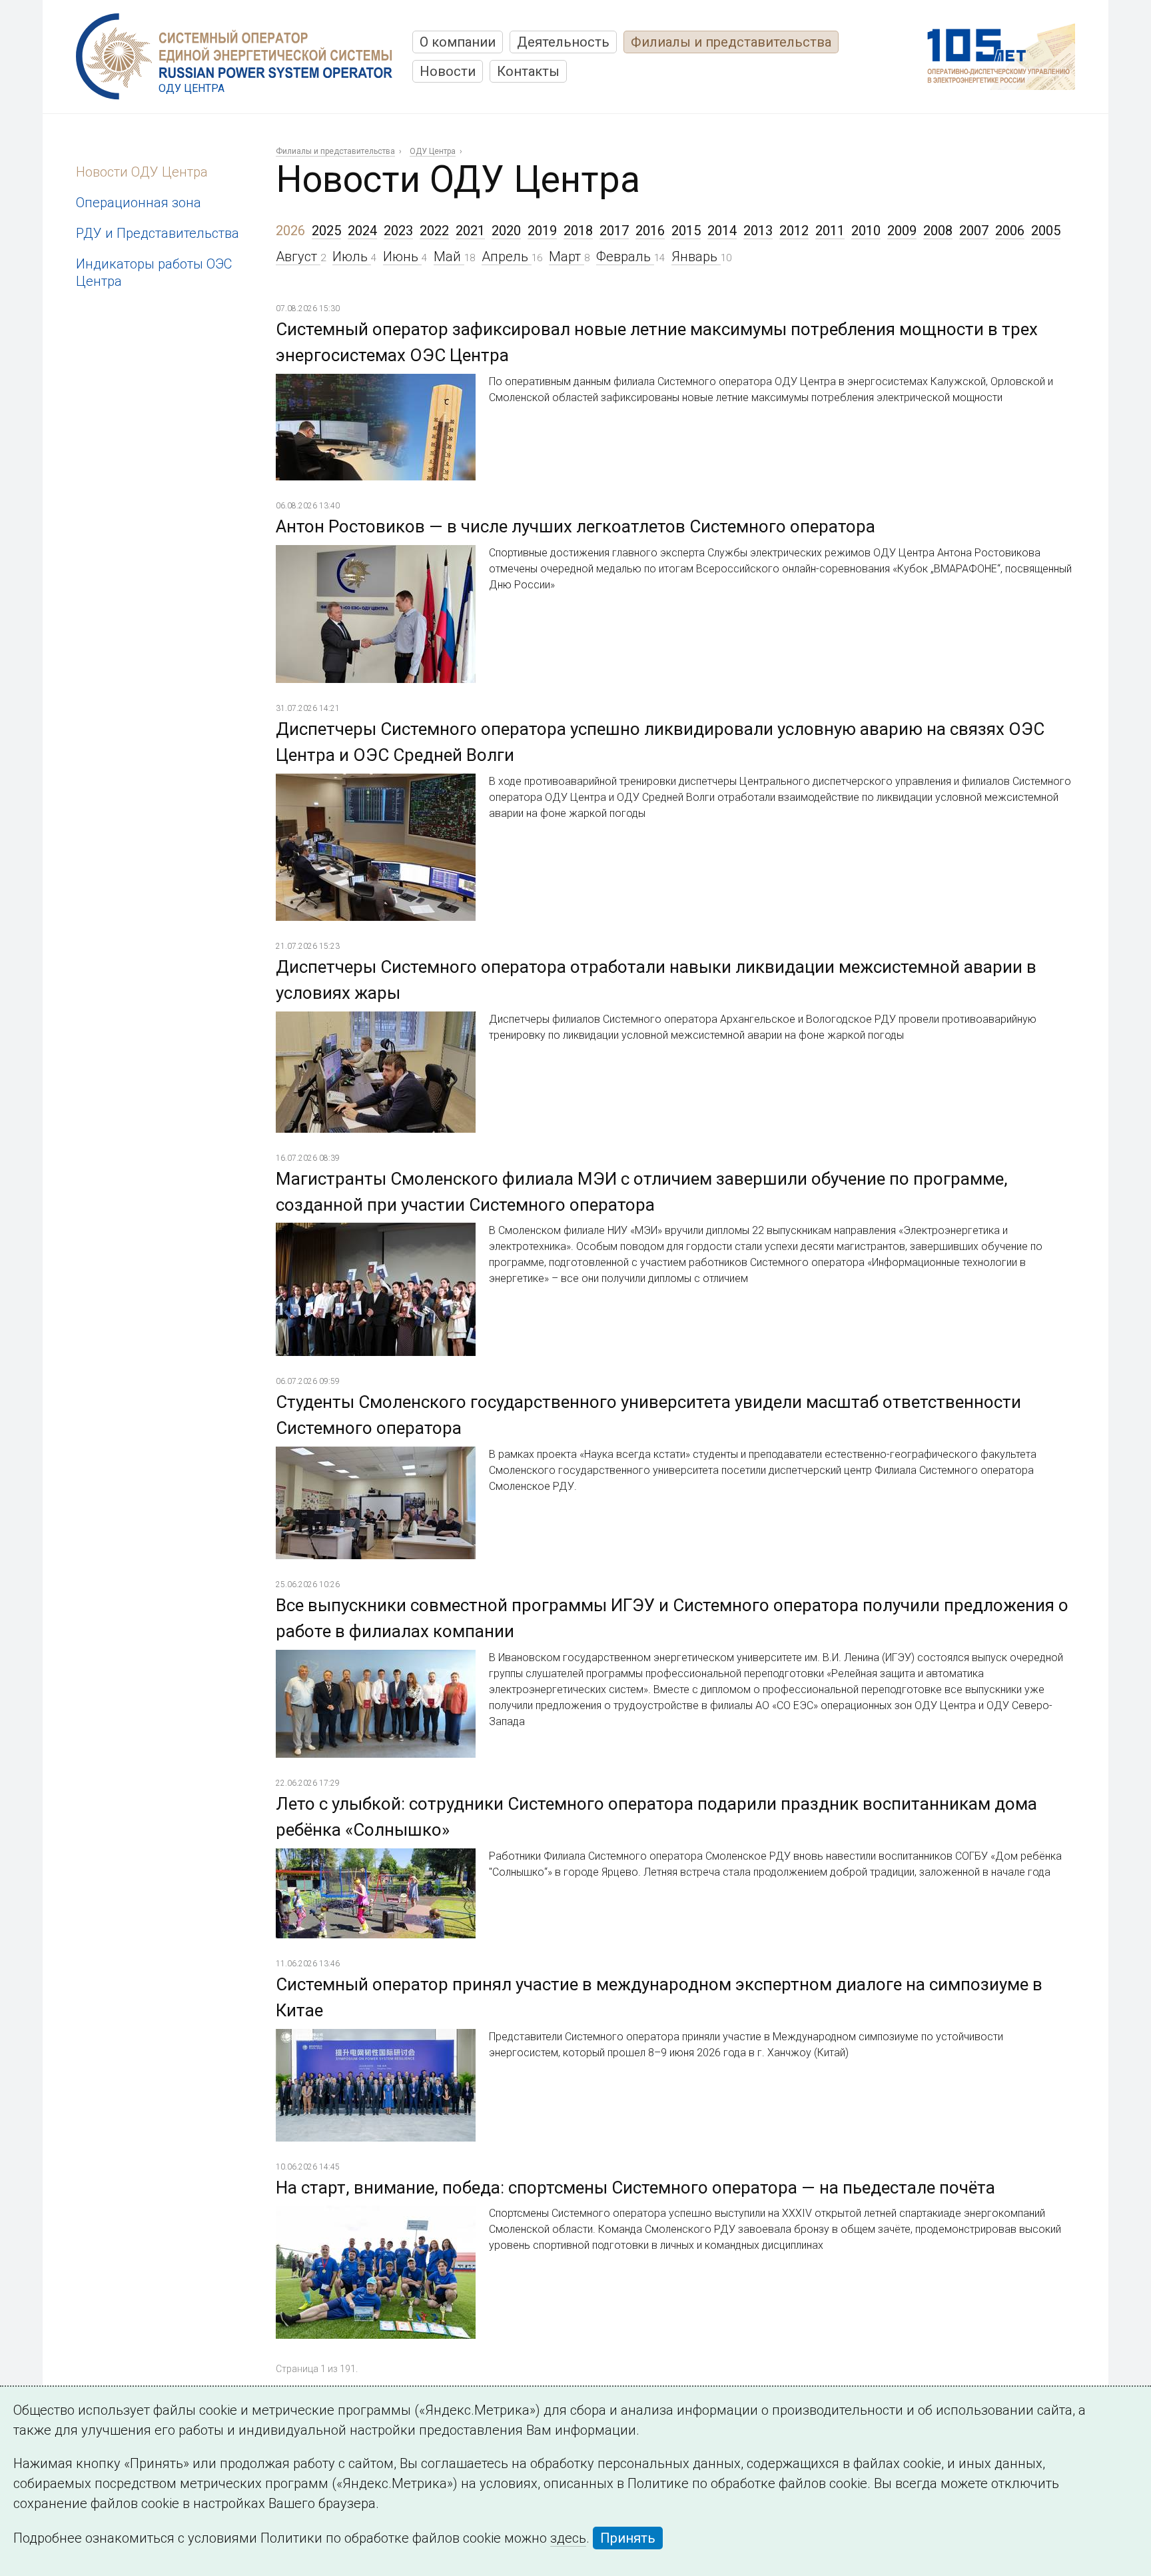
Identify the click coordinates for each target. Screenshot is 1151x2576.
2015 (686, 231)
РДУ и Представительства (158, 233)
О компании (458, 42)
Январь (696, 257)
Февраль (625, 257)
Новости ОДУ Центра (142, 172)
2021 (470, 231)
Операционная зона (139, 203)
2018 (578, 231)
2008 (938, 231)
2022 (434, 231)
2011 (830, 231)
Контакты (528, 71)
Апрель (507, 257)
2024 (362, 231)
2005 (1046, 231)
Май (449, 257)
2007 (974, 231)
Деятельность (563, 42)
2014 (722, 231)
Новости (448, 71)
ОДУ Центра (433, 151)
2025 (326, 231)
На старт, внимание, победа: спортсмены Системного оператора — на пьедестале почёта (635, 2188)
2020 (506, 231)
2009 (902, 231)
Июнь (402, 257)
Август (298, 257)
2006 (1010, 231)
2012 (794, 231)
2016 (650, 231)
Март (567, 257)
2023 (398, 231)
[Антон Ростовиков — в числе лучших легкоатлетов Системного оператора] (376, 555)
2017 (614, 231)
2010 (866, 231)
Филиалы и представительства (731, 42)
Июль (352, 257)
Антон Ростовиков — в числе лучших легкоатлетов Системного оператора (575, 526)
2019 (542, 231)
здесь (568, 2538)
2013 (758, 231)
